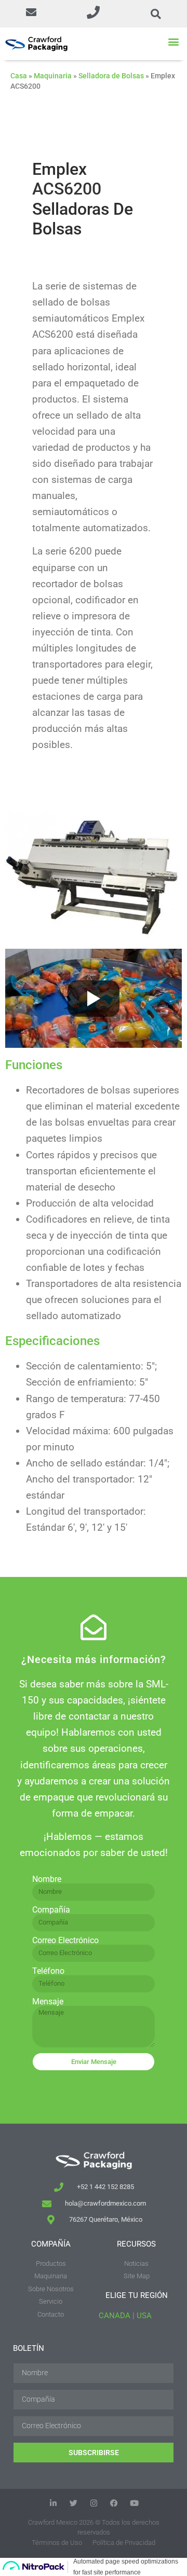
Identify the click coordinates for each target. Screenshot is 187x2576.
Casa (19, 76)
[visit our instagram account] (94, 2503)
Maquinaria (53, 76)
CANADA (115, 2316)
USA (144, 2316)
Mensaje (48, 2002)
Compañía (51, 1910)
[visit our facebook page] (114, 2503)
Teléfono (48, 1971)
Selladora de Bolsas (111, 76)
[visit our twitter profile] (74, 2503)
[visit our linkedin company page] (53, 2503)
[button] (31, 14)
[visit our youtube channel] (134, 2503)
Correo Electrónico (65, 1941)
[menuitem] (51, 2285)
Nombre (47, 1879)
